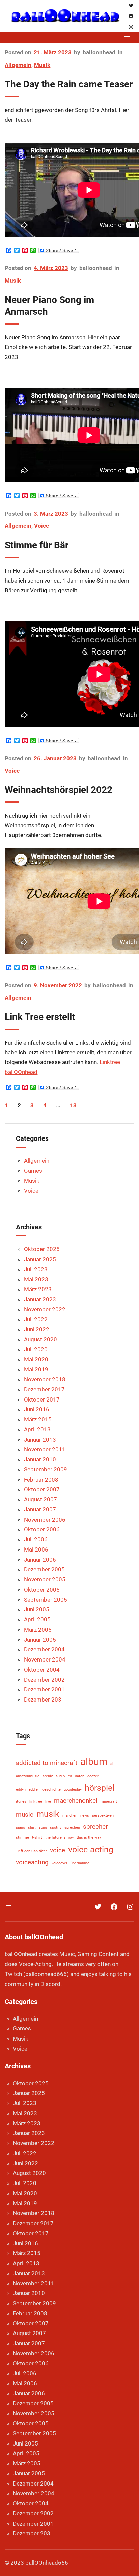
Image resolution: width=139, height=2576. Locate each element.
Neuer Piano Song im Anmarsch (49, 306)
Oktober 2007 (42, 1489)
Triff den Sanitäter (31, 1851)
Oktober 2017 (42, 1399)
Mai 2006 (36, 1550)
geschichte (51, 1789)
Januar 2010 (40, 1459)
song (43, 1827)
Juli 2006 (36, 1539)
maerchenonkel (76, 1801)
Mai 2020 (36, 1359)
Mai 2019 (36, 1369)
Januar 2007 (40, 1509)
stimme (22, 1838)
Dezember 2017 (44, 1389)
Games (33, 1171)
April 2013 (37, 1429)
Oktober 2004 (42, 1670)
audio (60, 1776)
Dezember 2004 (44, 1649)
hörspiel (100, 1788)
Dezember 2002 (44, 1680)
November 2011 (45, 1449)
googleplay (73, 1789)
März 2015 (38, 1419)
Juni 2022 (37, 1329)
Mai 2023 (36, 1279)
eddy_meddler (27, 1789)
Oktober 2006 (42, 1529)
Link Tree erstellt (40, 1017)
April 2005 (37, 1619)
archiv (48, 1776)
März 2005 (38, 1630)
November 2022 (45, 1309)
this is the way (89, 1838)
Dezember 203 (43, 1700)
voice (58, 1850)
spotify (56, 1827)
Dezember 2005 (44, 1569)
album (94, 1762)
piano (20, 1827)
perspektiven (103, 1815)
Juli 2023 (36, 1269)
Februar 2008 (41, 1480)
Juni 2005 (37, 1609)
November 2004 (45, 1659)
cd (70, 1776)
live (48, 1802)
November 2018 (45, 1379)
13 (73, 1105)
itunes (21, 1802)
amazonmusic (28, 1776)
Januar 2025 (40, 1259)
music (25, 1814)
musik (48, 1814)
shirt (32, 1827)
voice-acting (91, 1849)
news (85, 1815)
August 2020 (40, 1339)
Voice (41, 526)
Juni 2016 (37, 1409)
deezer (93, 1776)
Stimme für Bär (37, 545)
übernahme (80, 1863)
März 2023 (38, 1289)
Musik (42, 65)
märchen (70, 1815)
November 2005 (45, 1579)
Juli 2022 (36, 1319)
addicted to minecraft (47, 1763)
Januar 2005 (40, 1640)
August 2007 (40, 1499)
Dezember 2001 (44, 1689)
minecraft (109, 1802)
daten (80, 1776)
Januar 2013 (40, 1440)
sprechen (72, 1827)
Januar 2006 (40, 1560)
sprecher (95, 1826)
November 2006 (45, 1520)
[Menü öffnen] (127, 38)
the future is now (59, 1838)
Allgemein (18, 65)
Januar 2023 (40, 1299)
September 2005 (46, 1600)
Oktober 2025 (42, 1249)
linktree (36, 1802)
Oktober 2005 (42, 1590)
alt (113, 1764)
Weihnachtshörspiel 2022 (59, 790)
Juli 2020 (36, 1349)
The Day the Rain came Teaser (69, 84)
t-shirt (37, 1838)
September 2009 (46, 1469)
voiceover (60, 1863)
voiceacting (32, 1862)
